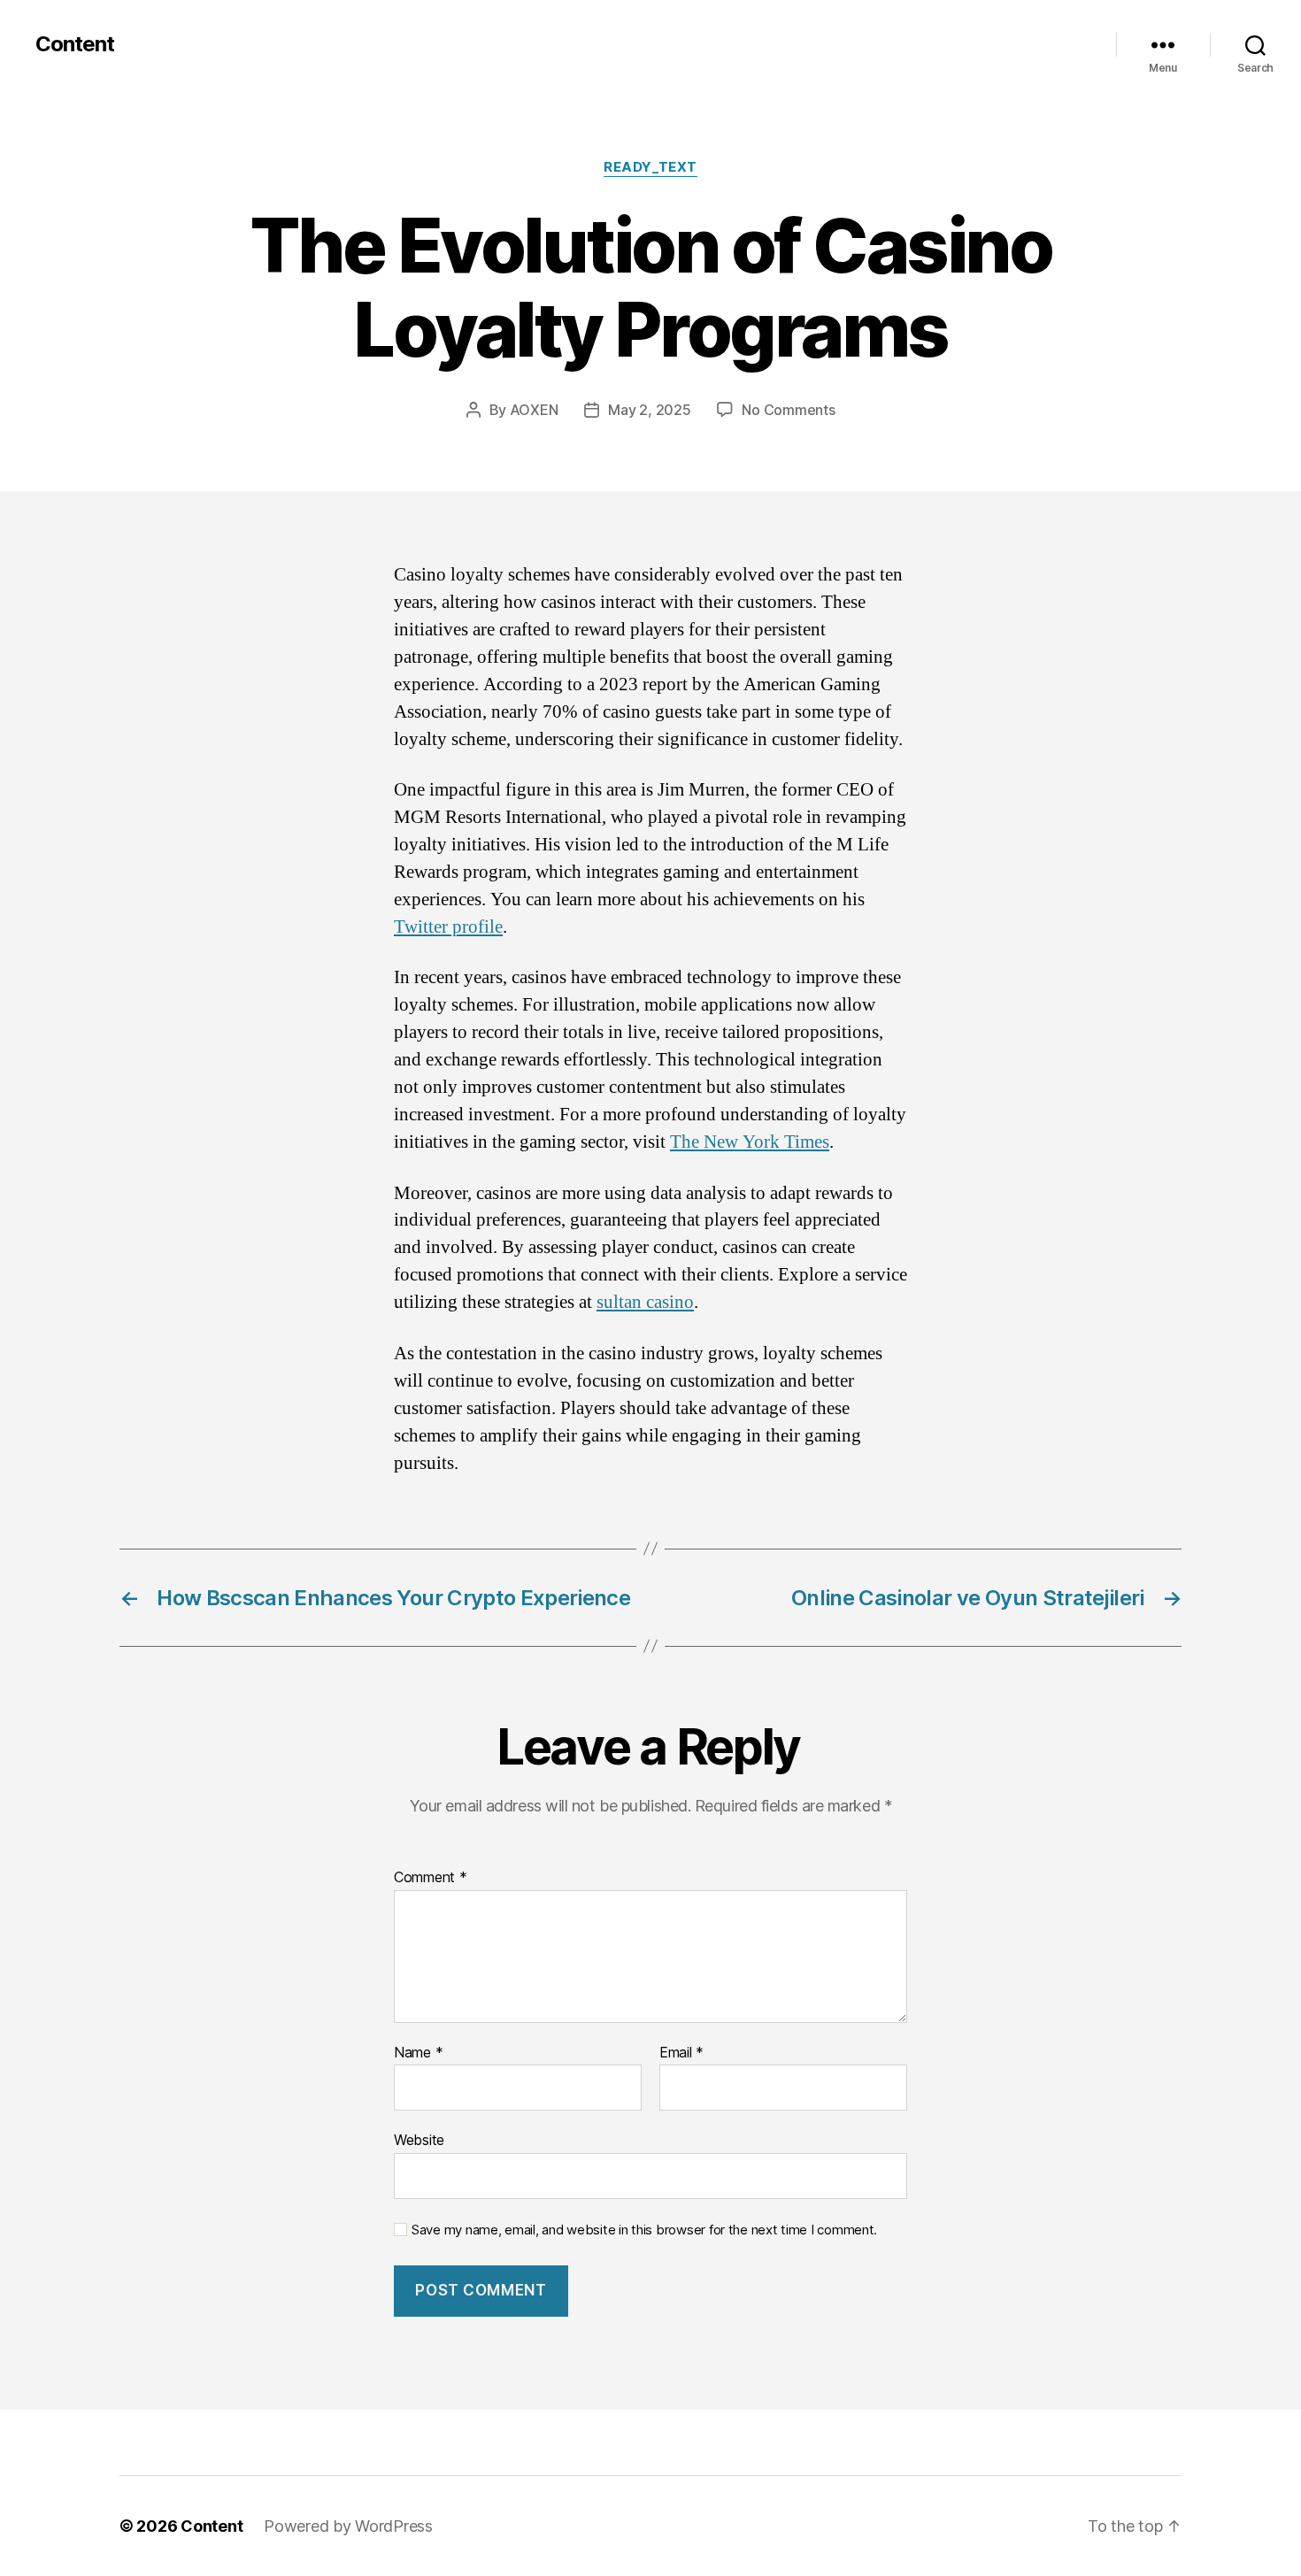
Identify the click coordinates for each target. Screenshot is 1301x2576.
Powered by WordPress (348, 2526)
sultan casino (645, 1302)
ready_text (650, 167)
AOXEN (534, 410)
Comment (431, 1878)
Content (75, 44)
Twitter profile (448, 927)
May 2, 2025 (649, 410)
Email (681, 2053)
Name (418, 2053)
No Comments (788, 410)
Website (419, 2140)
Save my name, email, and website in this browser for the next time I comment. (644, 2230)
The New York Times (750, 1142)
